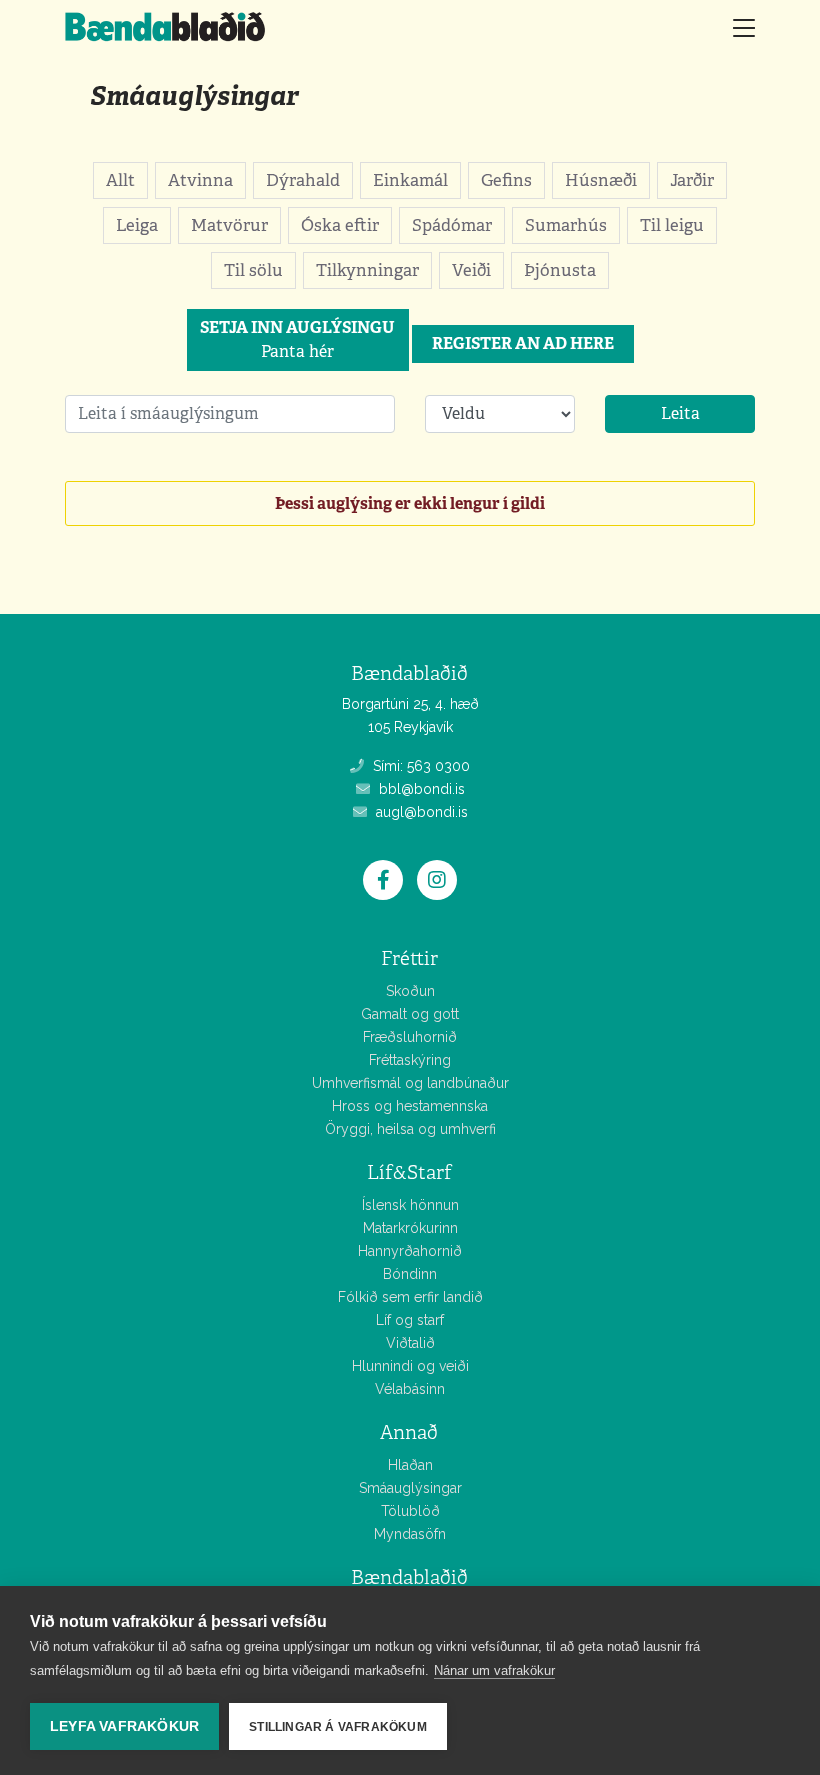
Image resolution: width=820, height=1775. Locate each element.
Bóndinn (410, 1274)
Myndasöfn (410, 1534)
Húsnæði (601, 180)
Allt (120, 180)
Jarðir (692, 180)
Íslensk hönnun (410, 1205)
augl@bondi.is (420, 812)
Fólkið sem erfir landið (410, 1297)
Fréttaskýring (410, 1060)
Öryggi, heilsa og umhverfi (410, 1129)
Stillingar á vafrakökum (338, 1727)
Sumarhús (566, 225)
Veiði (471, 270)
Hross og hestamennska (410, 1106)
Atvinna (200, 180)
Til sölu (253, 270)
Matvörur (229, 225)
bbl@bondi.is (420, 789)
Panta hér (297, 339)
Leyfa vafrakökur (124, 1726)
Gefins (506, 180)
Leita (680, 413)
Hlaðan (410, 1465)
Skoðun (410, 991)
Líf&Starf (409, 1172)
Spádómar (452, 225)
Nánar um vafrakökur (494, 1670)
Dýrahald (303, 180)
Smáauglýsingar (194, 95)
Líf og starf (410, 1320)
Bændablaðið (409, 1577)
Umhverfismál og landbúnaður (410, 1083)
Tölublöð (410, 1511)
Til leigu (672, 225)
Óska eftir (340, 225)
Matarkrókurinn (410, 1228)
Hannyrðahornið (410, 1251)
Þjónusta (560, 270)
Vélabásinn (410, 1389)
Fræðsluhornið (410, 1037)
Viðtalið (410, 1343)
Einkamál (410, 180)
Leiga (137, 225)
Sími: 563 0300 (419, 766)
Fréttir (409, 958)
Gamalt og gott (410, 1014)
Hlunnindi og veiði (410, 1366)
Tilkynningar (367, 270)
